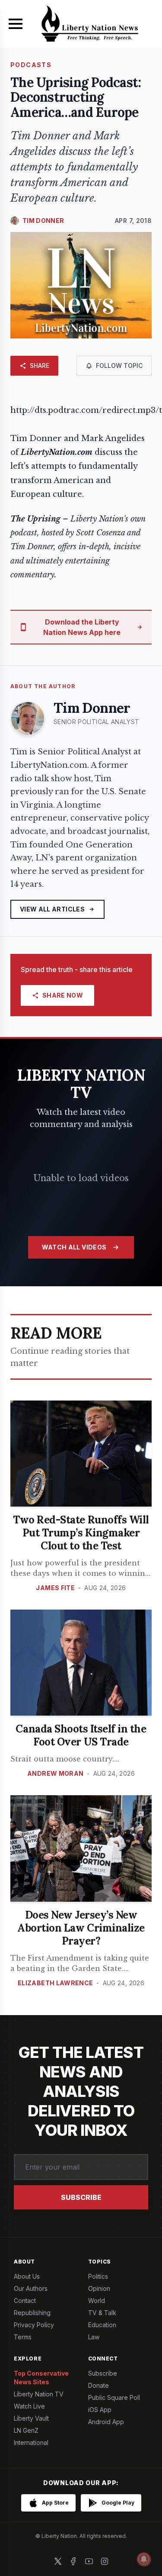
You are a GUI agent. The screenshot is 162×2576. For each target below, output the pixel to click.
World (97, 2301)
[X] (58, 2561)
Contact (25, 2301)
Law (94, 2337)
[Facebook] (73, 2561)
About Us (27, 2276)
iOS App (100, 2410)
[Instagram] (105, 2561)
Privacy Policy (34, 2325)
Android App (106, 2422)
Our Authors (31, 2288)
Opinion (99, 2288)
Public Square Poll (114, 2397)
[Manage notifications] (144, 2559)
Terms (23, 2337)
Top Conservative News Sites (41, 2378)
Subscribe (81, 2197)
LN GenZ (26, 2430)
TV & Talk (102, 2313)
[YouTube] (89, 2561)
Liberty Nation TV (39, 2394)
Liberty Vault (31, 2418)
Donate (98, 2385)
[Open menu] (16, 24)
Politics (98, 2276)
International (31, 2442)
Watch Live (29, 2406)
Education (102, 2325)
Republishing (32, 2313)
